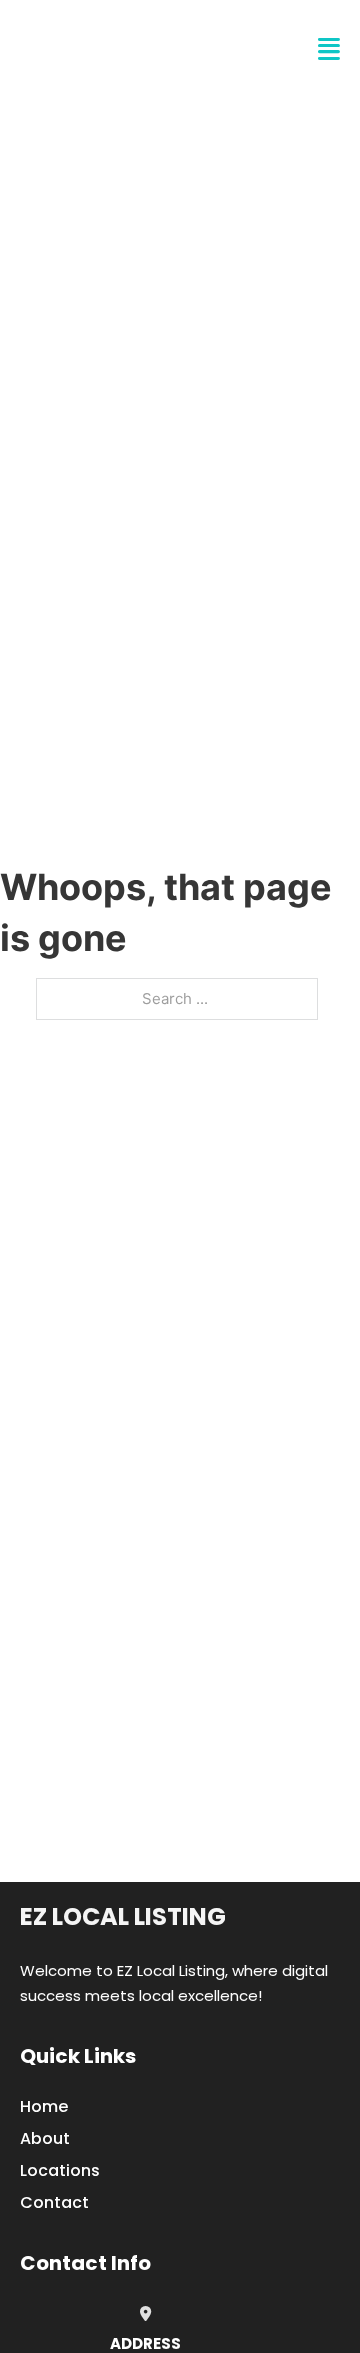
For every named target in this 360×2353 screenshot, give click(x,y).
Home (44, 2106)
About (45, 2138)
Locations (60, 2170)
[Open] (329, 49)
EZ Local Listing (123, 1916)
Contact (54, 2202)
